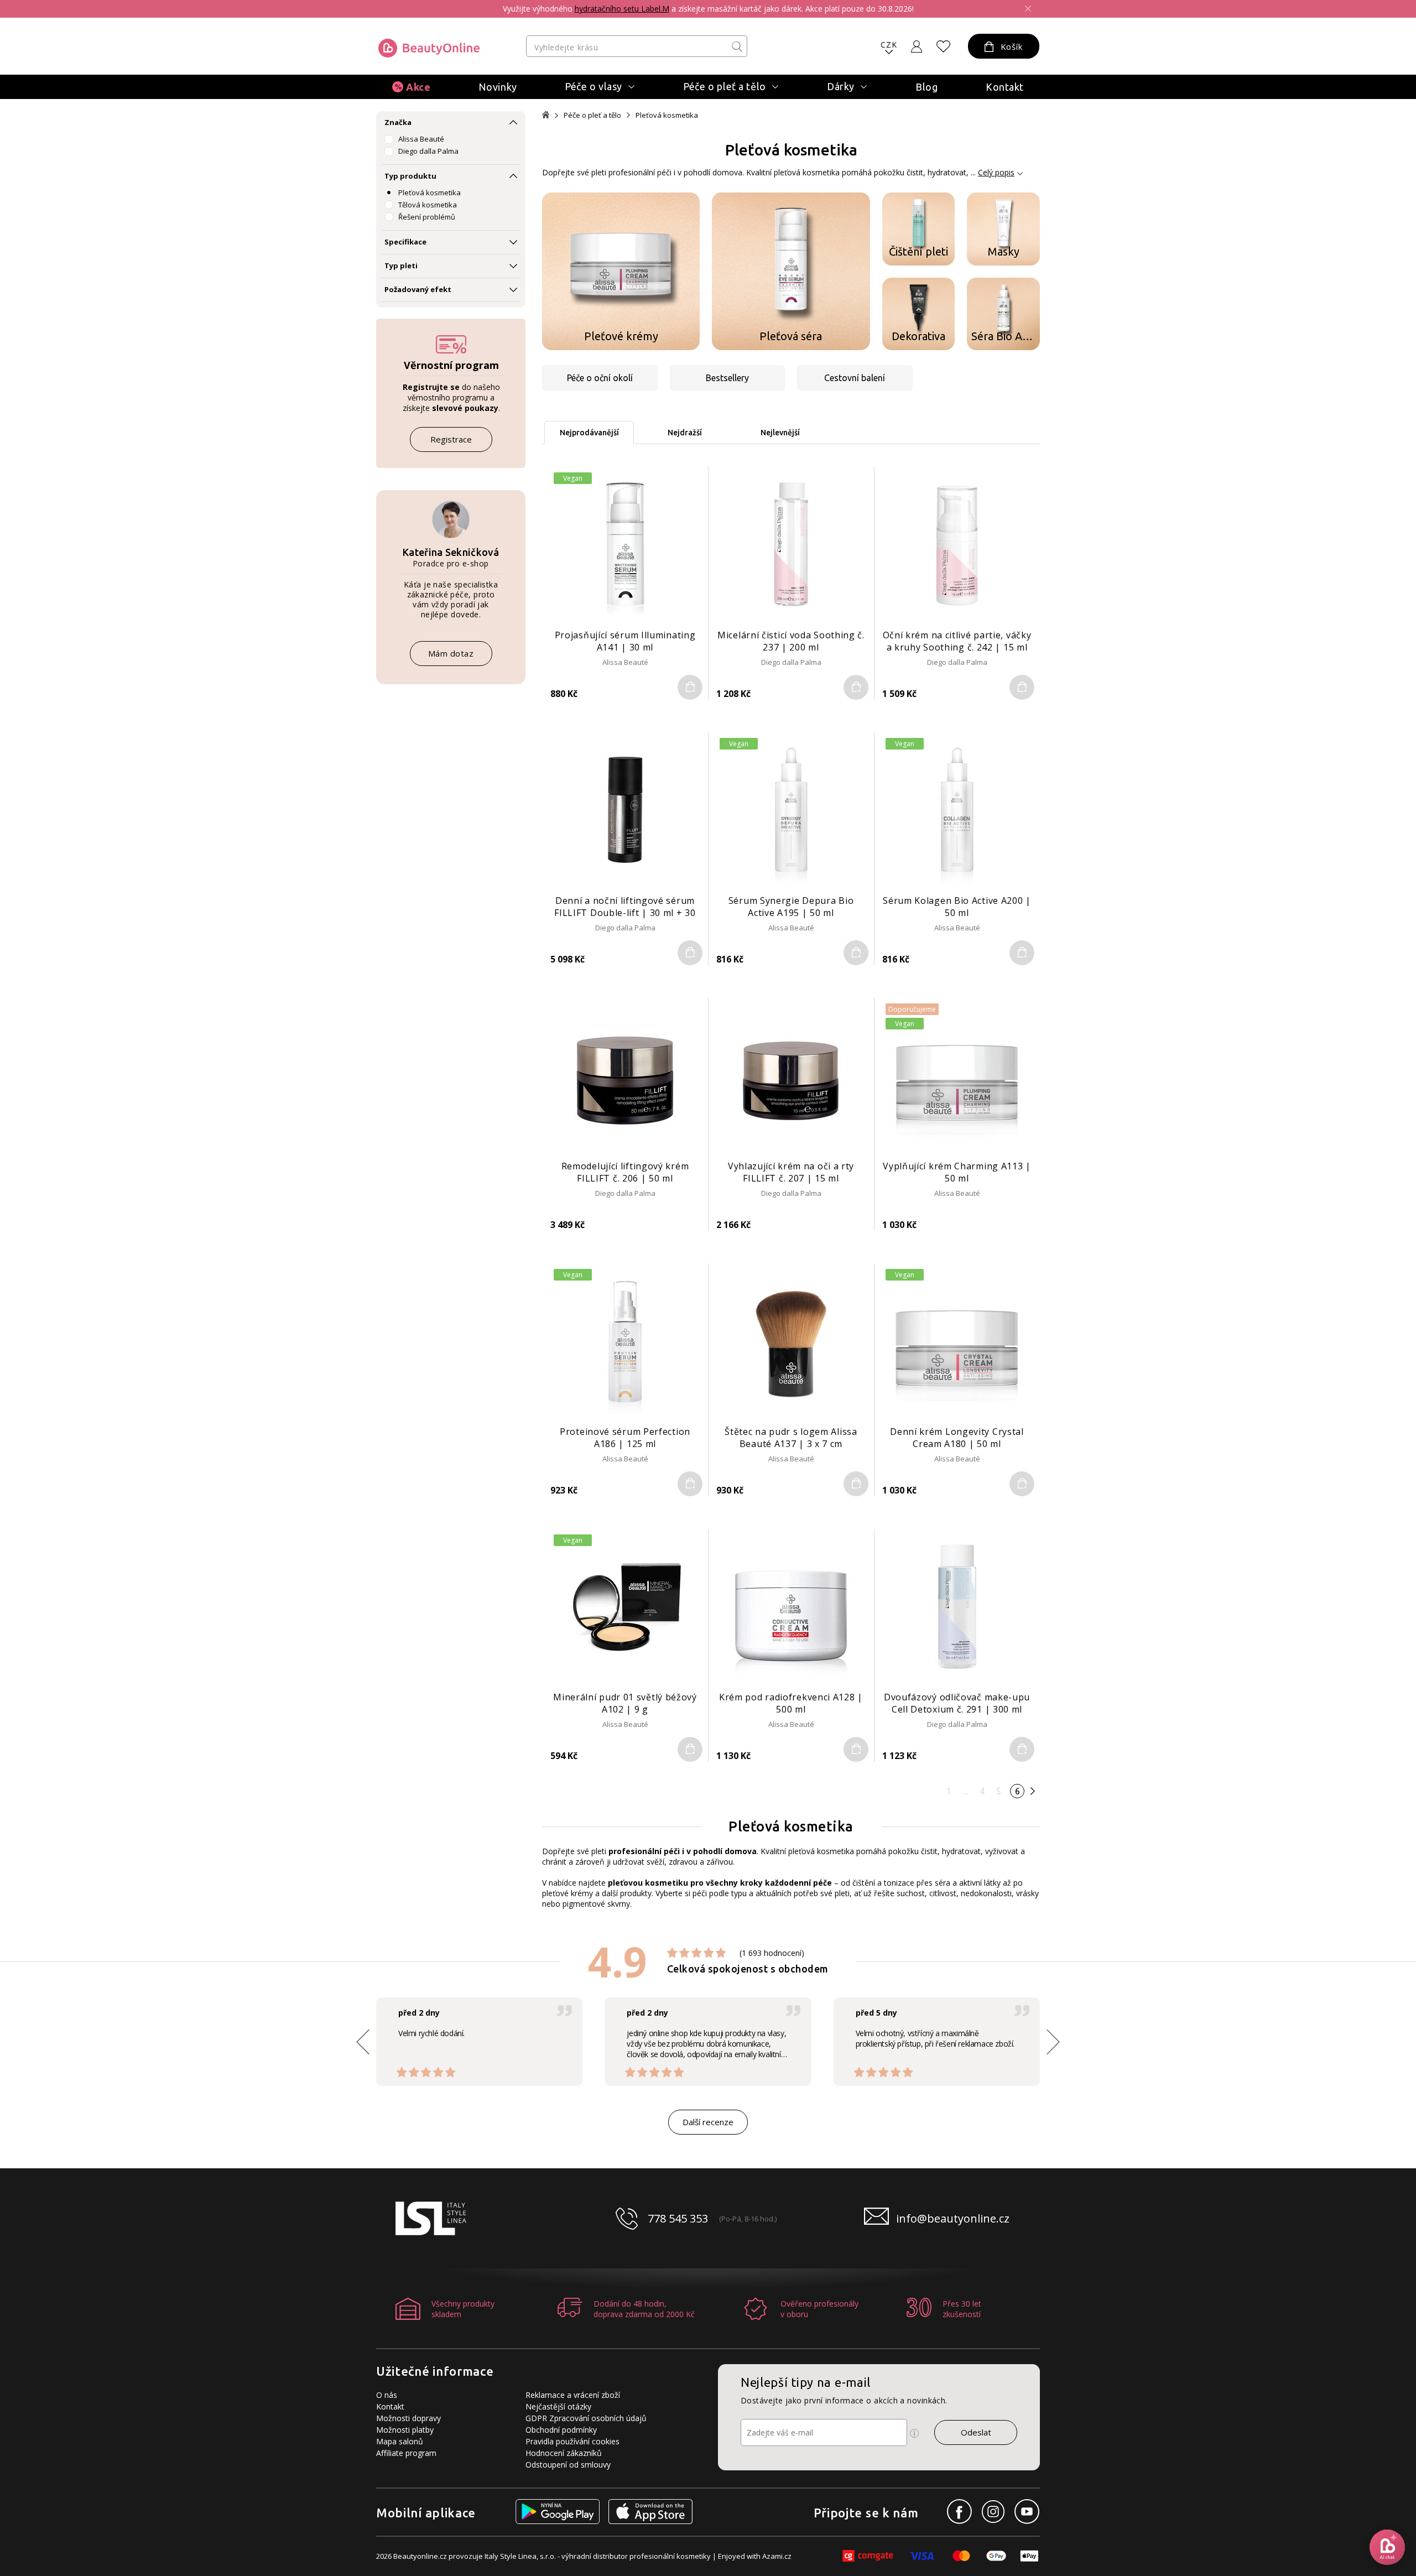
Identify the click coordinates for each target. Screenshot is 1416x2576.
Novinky (498, 87)
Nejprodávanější (589, 433)
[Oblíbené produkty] (944, 46)
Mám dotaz (451, 653)
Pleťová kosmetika (430, 192)
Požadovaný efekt (418, 289)
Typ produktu (410, 176)
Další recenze (708, 2122)
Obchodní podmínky (561, 2430)
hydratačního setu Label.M (622, 9)
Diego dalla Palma (428, 151)
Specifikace (405, 242)
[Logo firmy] (429, 48)
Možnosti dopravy (408, 2418)
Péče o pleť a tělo (592, 115)
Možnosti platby (405, 2430)
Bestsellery (727, 378)
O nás (387, 2395)
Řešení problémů (427, 217)
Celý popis (996, 172)
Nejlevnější (780, 433)
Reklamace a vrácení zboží (573, 2395)
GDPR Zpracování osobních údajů (586, 2418)
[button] (1053, 2042)
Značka (398, 122)
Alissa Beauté (421, 139)
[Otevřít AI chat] (1387, 2547)
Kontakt (1005, 87)
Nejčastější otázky (558, 2406)
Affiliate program (406, 2453)
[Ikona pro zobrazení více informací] (914, 2433)
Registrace (451, 439)
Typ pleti (401, 266)
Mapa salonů (400, 2441)
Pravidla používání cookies (572, 2441)
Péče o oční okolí (600, 378)
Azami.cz (777, 2556)
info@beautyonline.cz (953, 2218)
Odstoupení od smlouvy (568, 2465)
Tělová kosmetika (428, 205)
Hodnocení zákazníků (564, 2453)
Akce (418, 87)
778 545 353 (678, 2218)
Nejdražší (685, 433)
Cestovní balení (855, 378)
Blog (926, 87)
